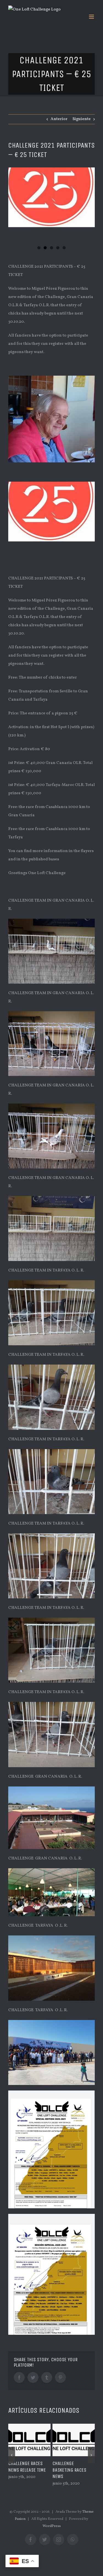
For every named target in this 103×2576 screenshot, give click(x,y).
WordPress (52, 2526)
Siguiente (82, 119)
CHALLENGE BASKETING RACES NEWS (25, 2470)
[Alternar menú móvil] (92, 17)
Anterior (59, 119)
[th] (51, 197)
